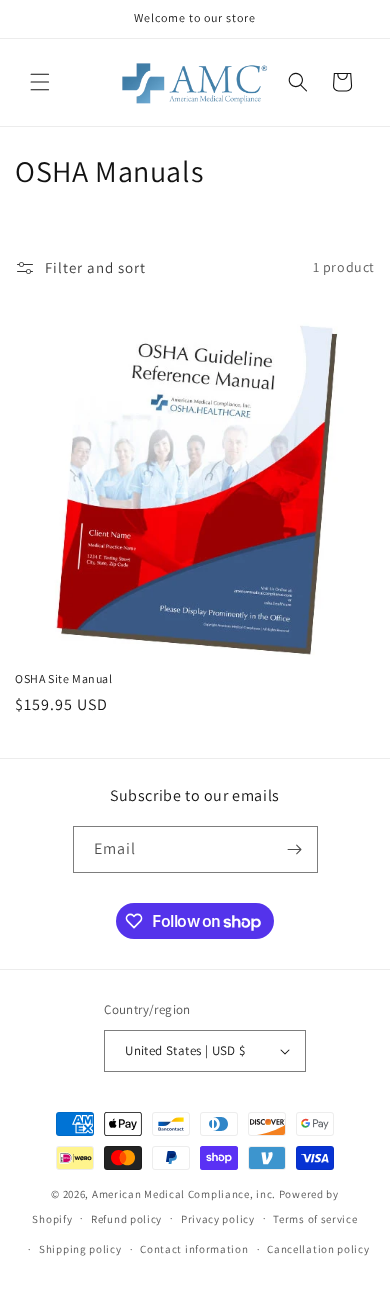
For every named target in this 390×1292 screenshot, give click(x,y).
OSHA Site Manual (64, 678)
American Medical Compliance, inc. (184, 1194)
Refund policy (126, 1219)
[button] (40, 82)
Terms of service (315, 1219)
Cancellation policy (318, 1249)
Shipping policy (80, 1249)
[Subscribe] (295, 849)
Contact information (194, 1249)
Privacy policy (218, 1219)
